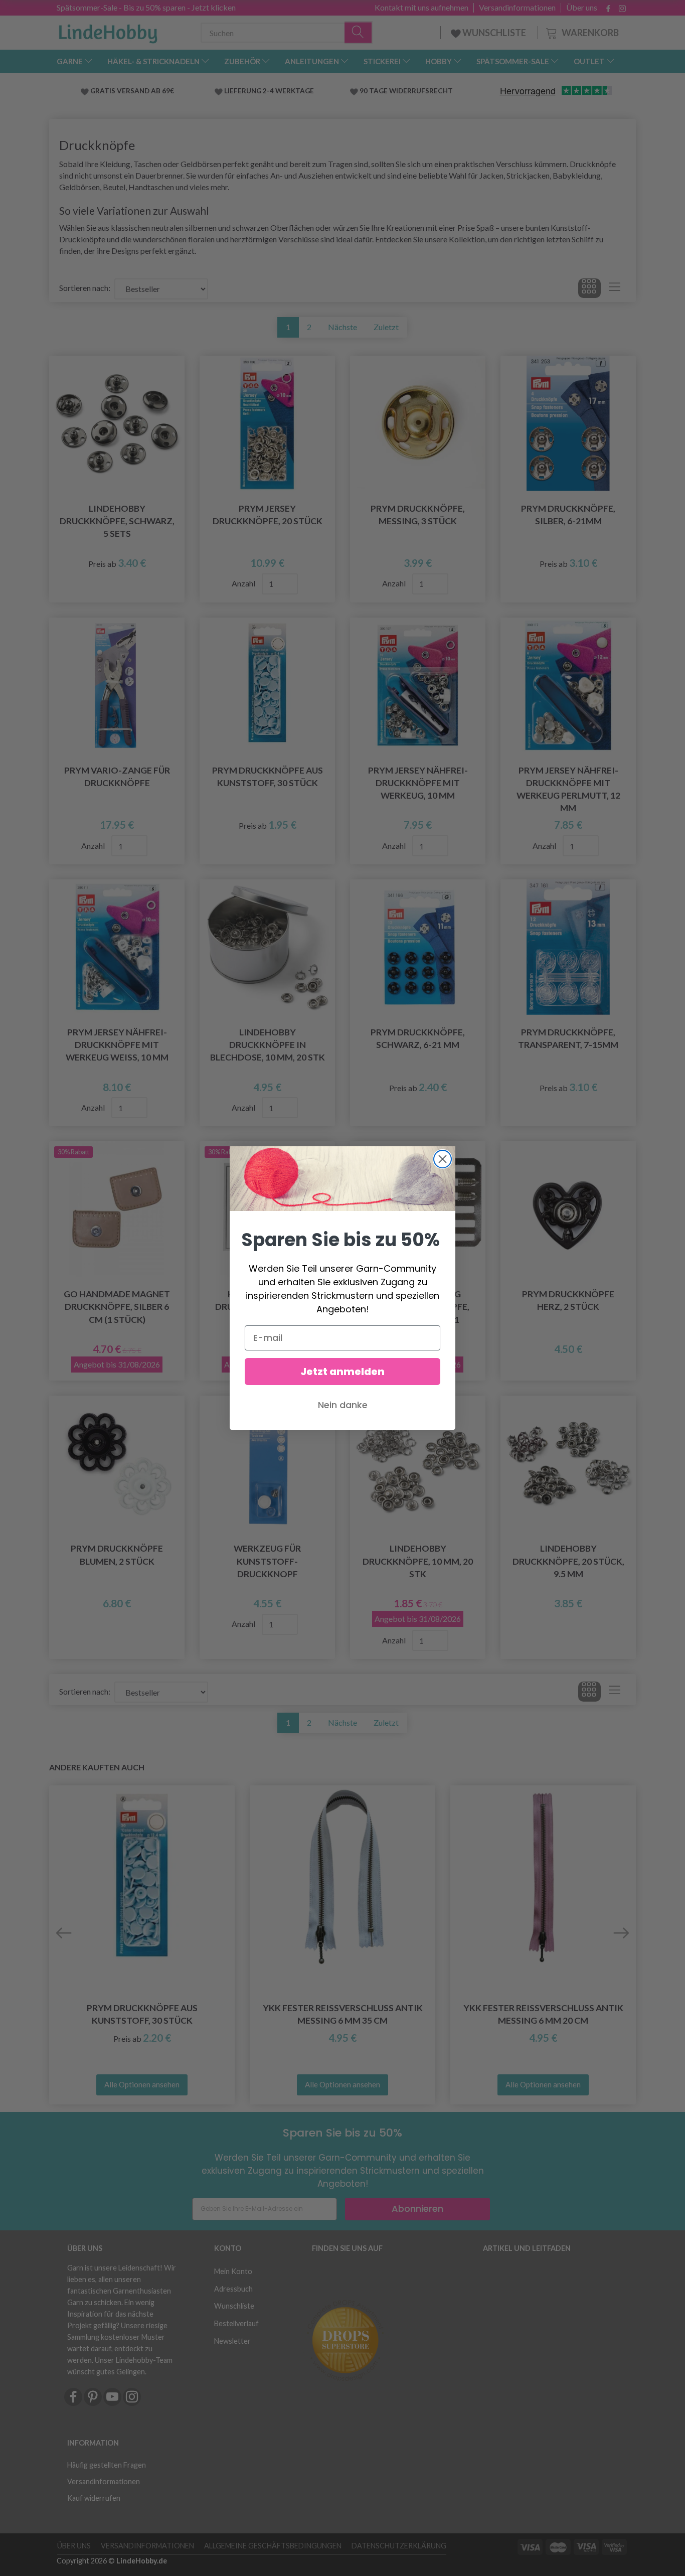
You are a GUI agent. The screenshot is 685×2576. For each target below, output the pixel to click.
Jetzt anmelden (342, 1372)
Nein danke (343, 1405)
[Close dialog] (443, 1159)
